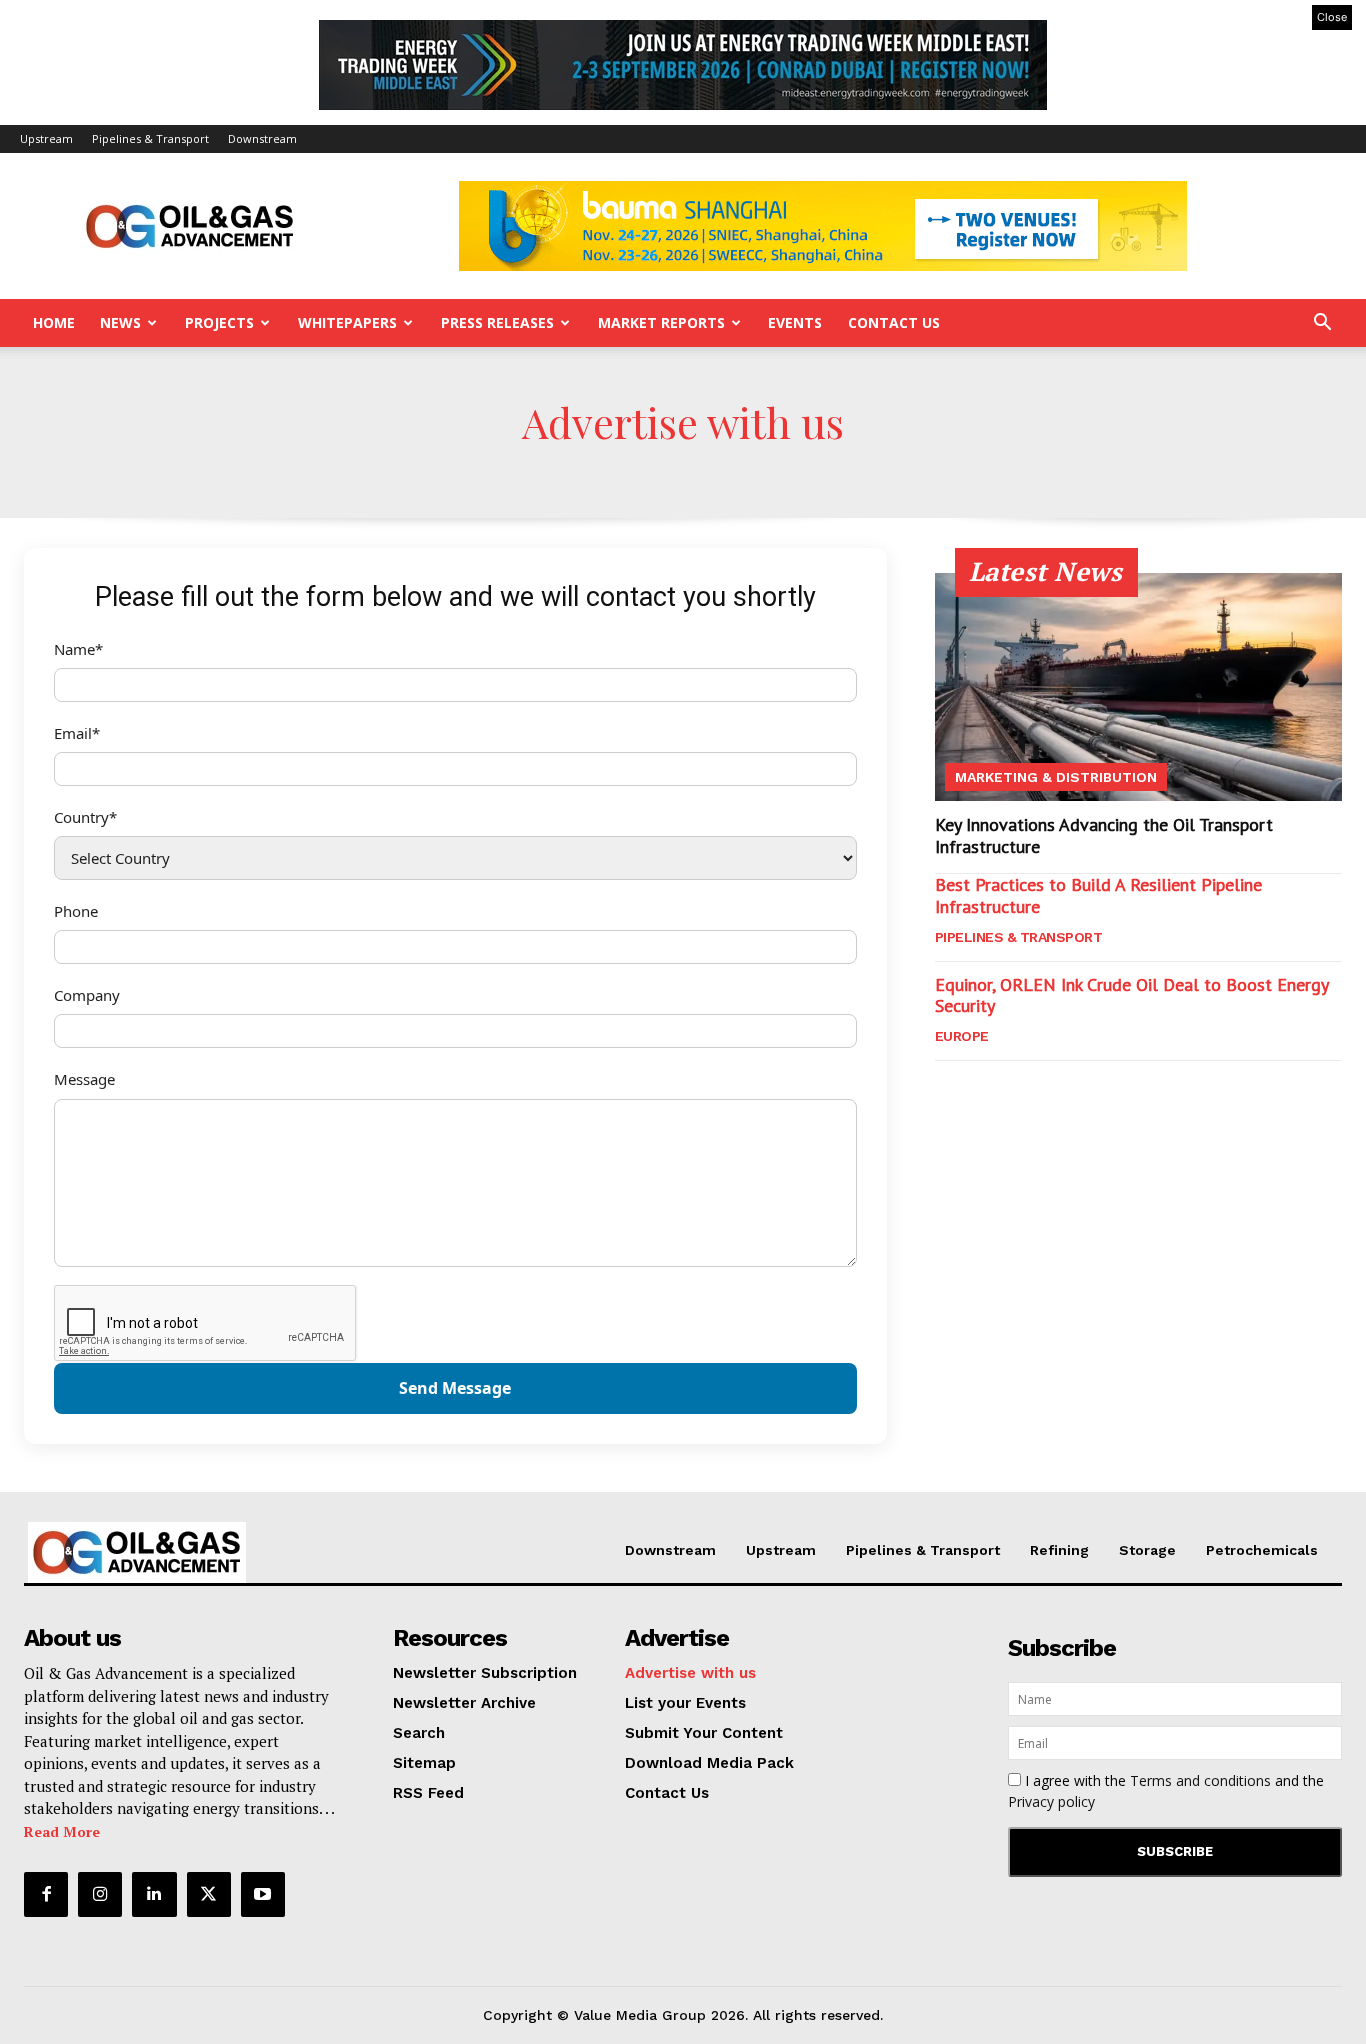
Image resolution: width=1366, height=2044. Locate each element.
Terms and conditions (1200, 1780)
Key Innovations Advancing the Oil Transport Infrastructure (1104, 835)
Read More (62, 1831)
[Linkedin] (154, 1894)
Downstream (262, 138)
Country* (85, 817)
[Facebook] (46, 1894)
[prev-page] (947, 1088)
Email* (77, 733)
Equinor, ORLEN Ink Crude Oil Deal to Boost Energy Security (1132, 995)
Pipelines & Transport (150, 138)
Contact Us (894, 322)
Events (795, 322)
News (120, 322)
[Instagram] (100, 1894)
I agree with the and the (1166, 1791)
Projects (219, 322)
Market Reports (661, 322)
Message (84, 1079)
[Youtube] (263, 1894)
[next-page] (979, 1088)
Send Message (455, 1388)
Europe (962, 1036)
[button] (1322, 324)
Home (54, 322)
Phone (76, 911)
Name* (78, 649)
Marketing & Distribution (1056, 777)
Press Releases (497, 322)
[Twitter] (209, 1894)
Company (87, 995)
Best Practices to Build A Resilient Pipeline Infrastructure (1098, 895)
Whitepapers (347, 322)
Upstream (46, 138)
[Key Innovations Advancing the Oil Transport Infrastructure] (1138, 687)
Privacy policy (1051, 1801)
